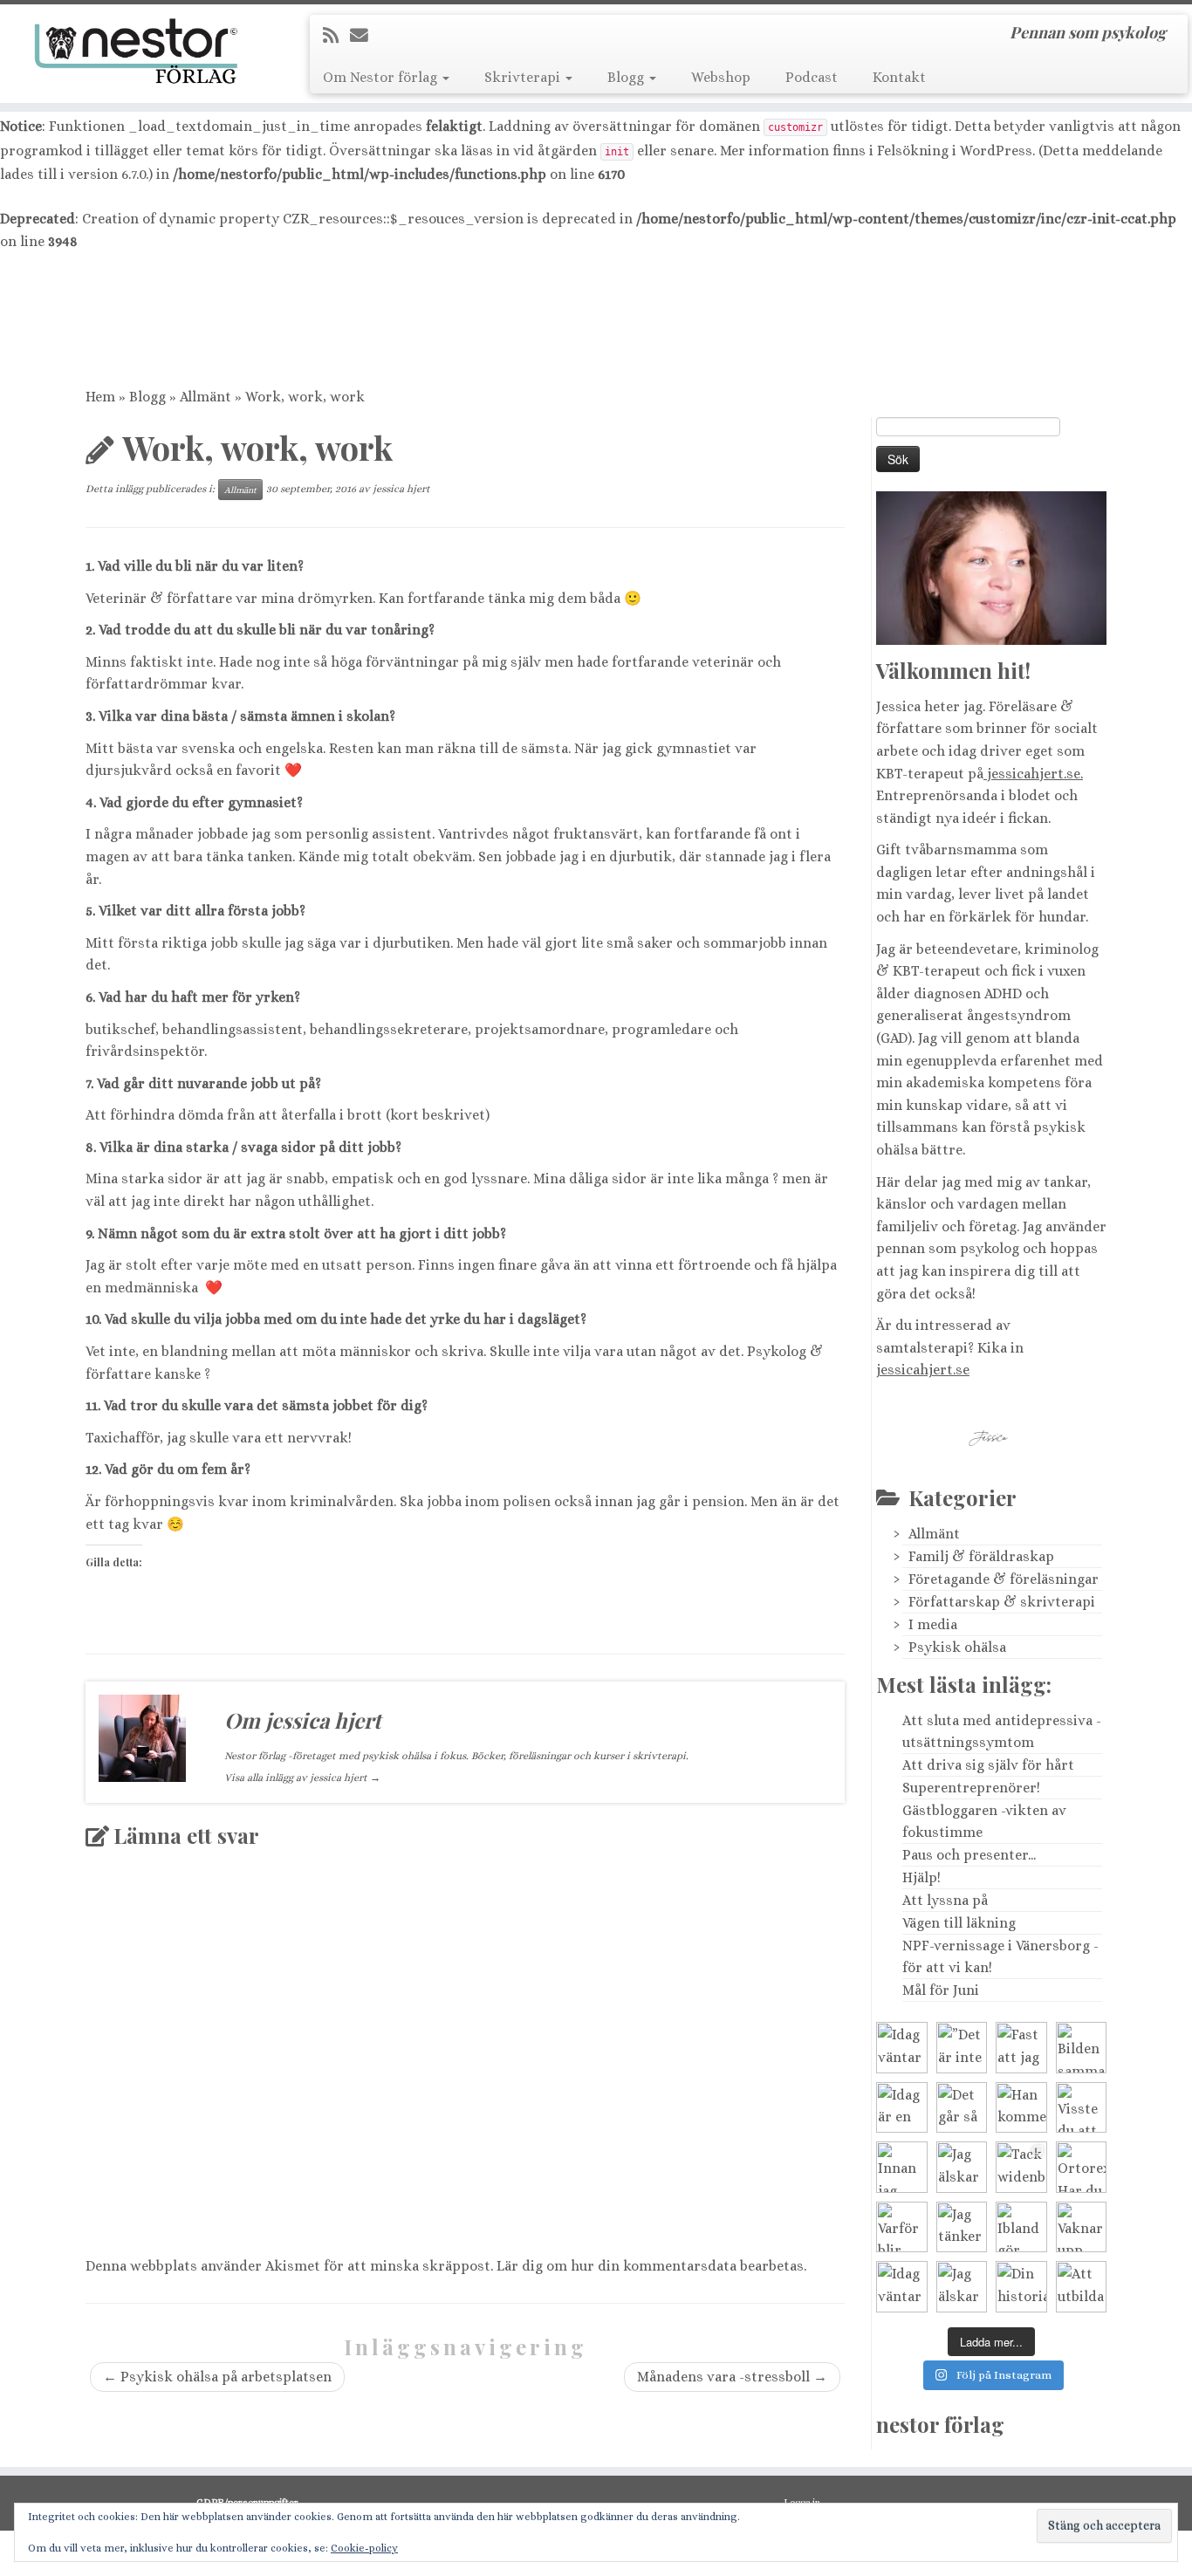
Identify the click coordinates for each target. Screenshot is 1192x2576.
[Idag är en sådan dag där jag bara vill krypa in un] (902, 2108)
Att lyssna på (945, 1900)
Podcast (812, 77)
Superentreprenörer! (971, 1788)
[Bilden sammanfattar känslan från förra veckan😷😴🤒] (1082, 2048)
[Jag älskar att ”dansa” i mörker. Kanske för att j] (962, 2287)
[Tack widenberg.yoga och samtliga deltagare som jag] (1021, 2167)
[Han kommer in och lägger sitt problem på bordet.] (1021, 2108)
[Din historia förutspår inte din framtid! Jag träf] (1021, 2287)
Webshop (721, 77)
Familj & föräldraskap (981, 1556)
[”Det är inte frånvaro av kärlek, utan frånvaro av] (962, 2048)
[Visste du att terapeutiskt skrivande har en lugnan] (1082, 2108)
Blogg (627, 77)
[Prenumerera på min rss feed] (336, 36)
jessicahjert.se (923, 1370)
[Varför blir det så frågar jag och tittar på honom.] (902, 2227)
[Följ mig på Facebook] (418, 36)
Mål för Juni (941, 1990)
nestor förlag (940, 2424)
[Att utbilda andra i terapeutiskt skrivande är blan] (1082, 2287)
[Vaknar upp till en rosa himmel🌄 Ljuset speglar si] (1082, 2227)
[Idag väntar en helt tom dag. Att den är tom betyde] (902, 2287)
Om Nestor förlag (382, 77)
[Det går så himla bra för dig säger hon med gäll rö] (962, 2108)
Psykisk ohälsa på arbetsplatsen (217, 2377)
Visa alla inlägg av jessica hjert (302, 1778)
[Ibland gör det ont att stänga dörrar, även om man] (1021, 2227)
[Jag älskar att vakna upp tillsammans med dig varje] (962, 2167)
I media (933, 1624)
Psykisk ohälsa (957, 1647)
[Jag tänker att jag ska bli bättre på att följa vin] (962, 2227)
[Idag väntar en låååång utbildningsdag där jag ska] (902, 2048)
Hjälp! (921, 1877)
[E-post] (365, 36)
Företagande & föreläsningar (1004, 1579)
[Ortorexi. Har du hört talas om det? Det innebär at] (1082, 2167)
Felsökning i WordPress (955, 151)
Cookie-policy (364, 2548)
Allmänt (206, 397)
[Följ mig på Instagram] (443, 36)
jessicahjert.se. (1033, 774)
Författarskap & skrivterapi (1002, 1602)
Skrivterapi (524, 77)
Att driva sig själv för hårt (988, 1765)
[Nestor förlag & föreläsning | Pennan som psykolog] (137, 51)
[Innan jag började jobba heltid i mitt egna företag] (902, 2167)
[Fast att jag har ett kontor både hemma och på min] (1021, 2048)
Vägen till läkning (959, 1923)
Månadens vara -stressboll (732, 2377)
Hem (100, 397)
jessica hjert (401, 489)
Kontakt (899, 77)
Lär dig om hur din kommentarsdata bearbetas (650, 2266)
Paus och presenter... (969, 1855)
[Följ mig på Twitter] (392, 36)
